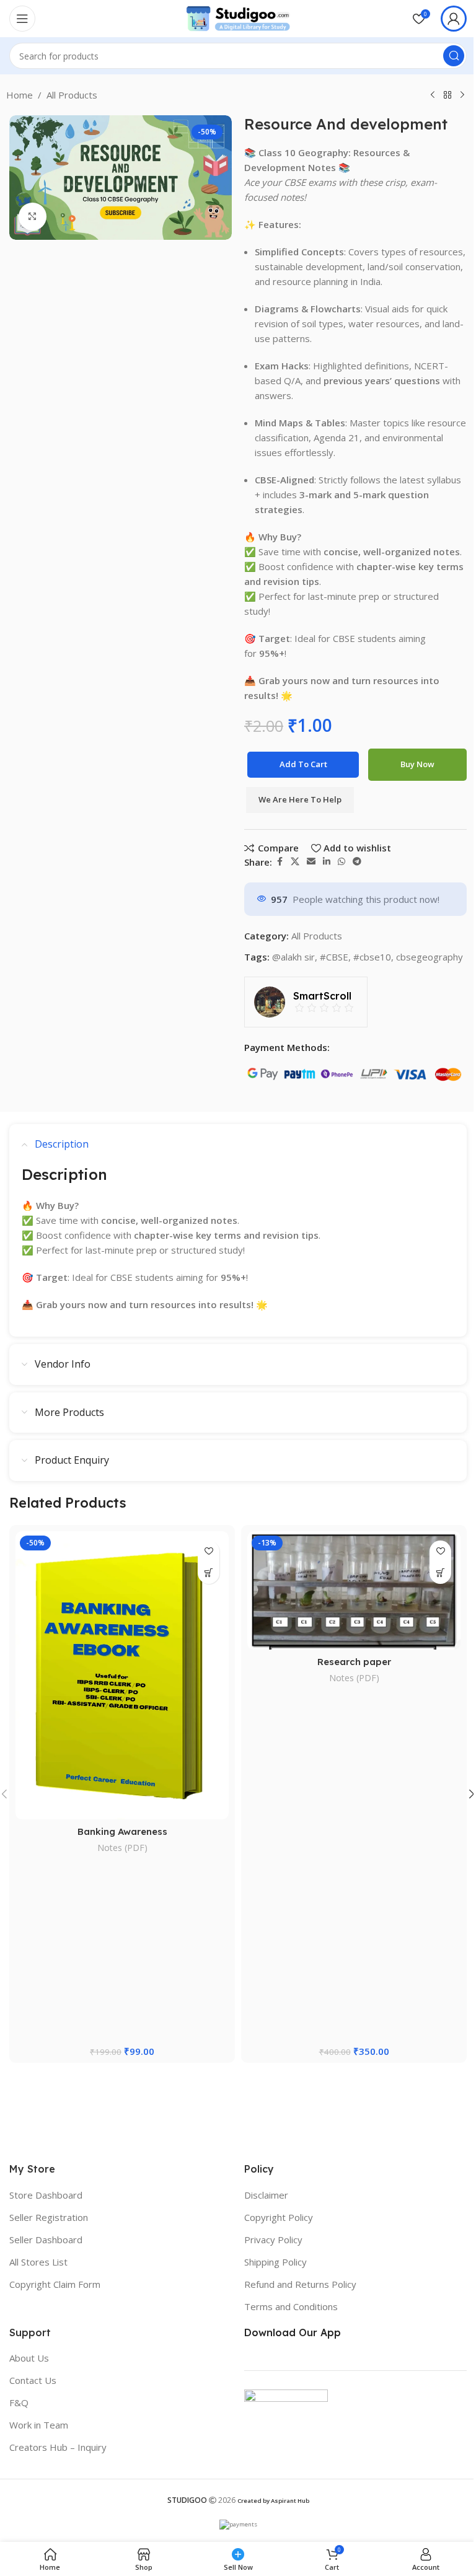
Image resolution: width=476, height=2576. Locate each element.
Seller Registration (49, 2217)
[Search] (454, 56)
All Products (72, 95)
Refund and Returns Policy (300, 2284)
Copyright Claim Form (55, 2284)
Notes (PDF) (122, 1848)
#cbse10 (372, 957)
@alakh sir (293, 957)
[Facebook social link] (280, 862)
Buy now (417, 764)
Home (20, 95)
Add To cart (303, 764)
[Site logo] (238, 17)
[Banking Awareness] (122, 1676)
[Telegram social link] (357, 862)
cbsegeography (430, 957)
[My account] (454, 19)
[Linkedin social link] (327, 862)
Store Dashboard (46, 2195)
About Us (29, 2358)
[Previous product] (433, 95)
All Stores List (38, 2262)
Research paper (354, 1662)
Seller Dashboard (46, 2240)
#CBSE (334, 957)
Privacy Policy (273, 2240)
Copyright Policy (279, 2217)
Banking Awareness (122, 1831)
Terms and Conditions (291, 2306)
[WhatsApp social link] (342, 862)
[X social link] (295, 862)
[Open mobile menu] (22, 19)
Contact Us (33, 2380)
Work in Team (39, 2425)
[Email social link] (311, 862)
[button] (209, 1573)
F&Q (19, 2402)
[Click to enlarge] (33, 217)
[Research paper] (354, 1590)
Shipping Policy (275, 2262)
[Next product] (462, 95)
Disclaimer (266, 2195)
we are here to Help (300, 799)
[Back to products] (447, 95)
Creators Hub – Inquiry (58, 2447)
